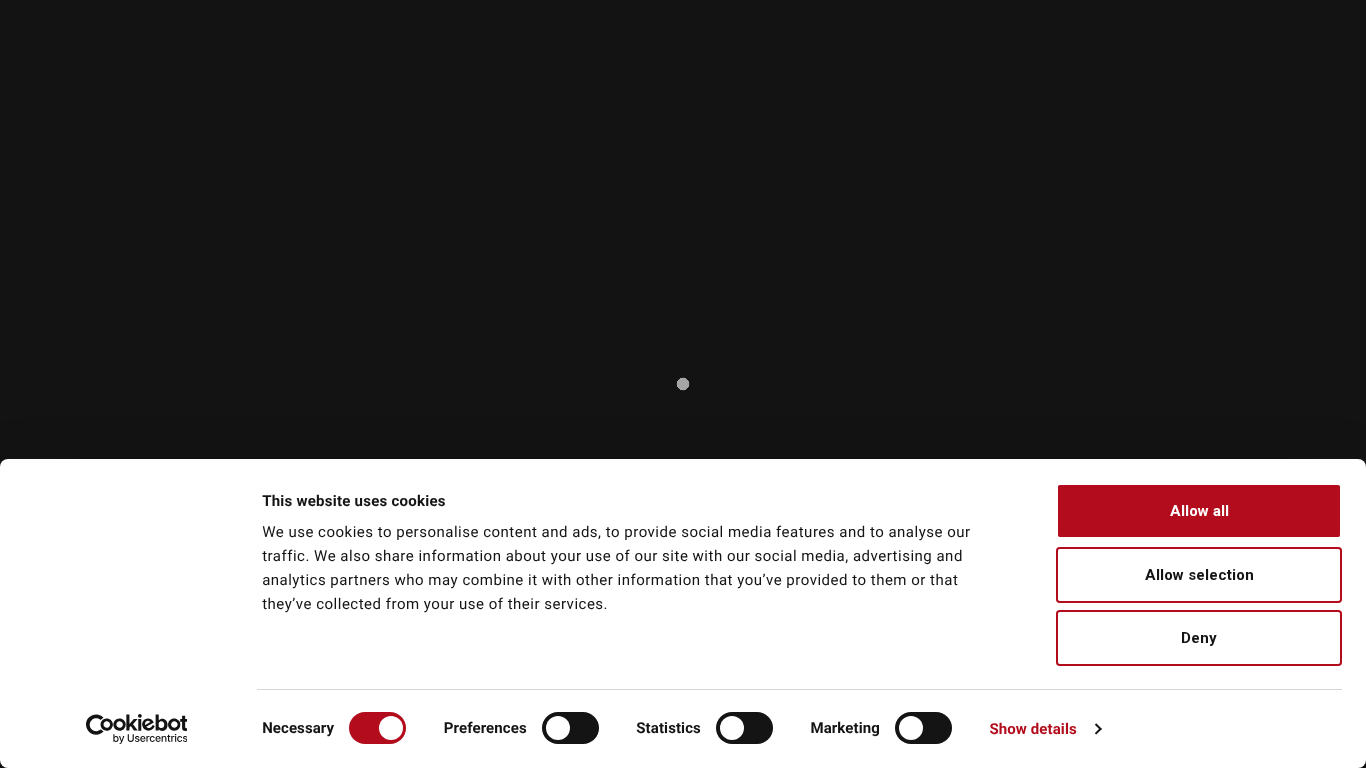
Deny (1199, 638)
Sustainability (849, 52)
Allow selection (1199, 575)
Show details (1032, 729)
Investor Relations (1071, 52)
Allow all (1199, 511)
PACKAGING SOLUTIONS (854, 78)
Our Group (735, 52)
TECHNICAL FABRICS (644, 78)
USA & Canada (885, 12)
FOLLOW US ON (1219, 12)
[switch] (570, 728)
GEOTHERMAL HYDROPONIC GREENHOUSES (1149, 78)
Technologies (952, 52)
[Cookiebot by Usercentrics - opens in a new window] (136, 729)
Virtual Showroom (1225, 52)
